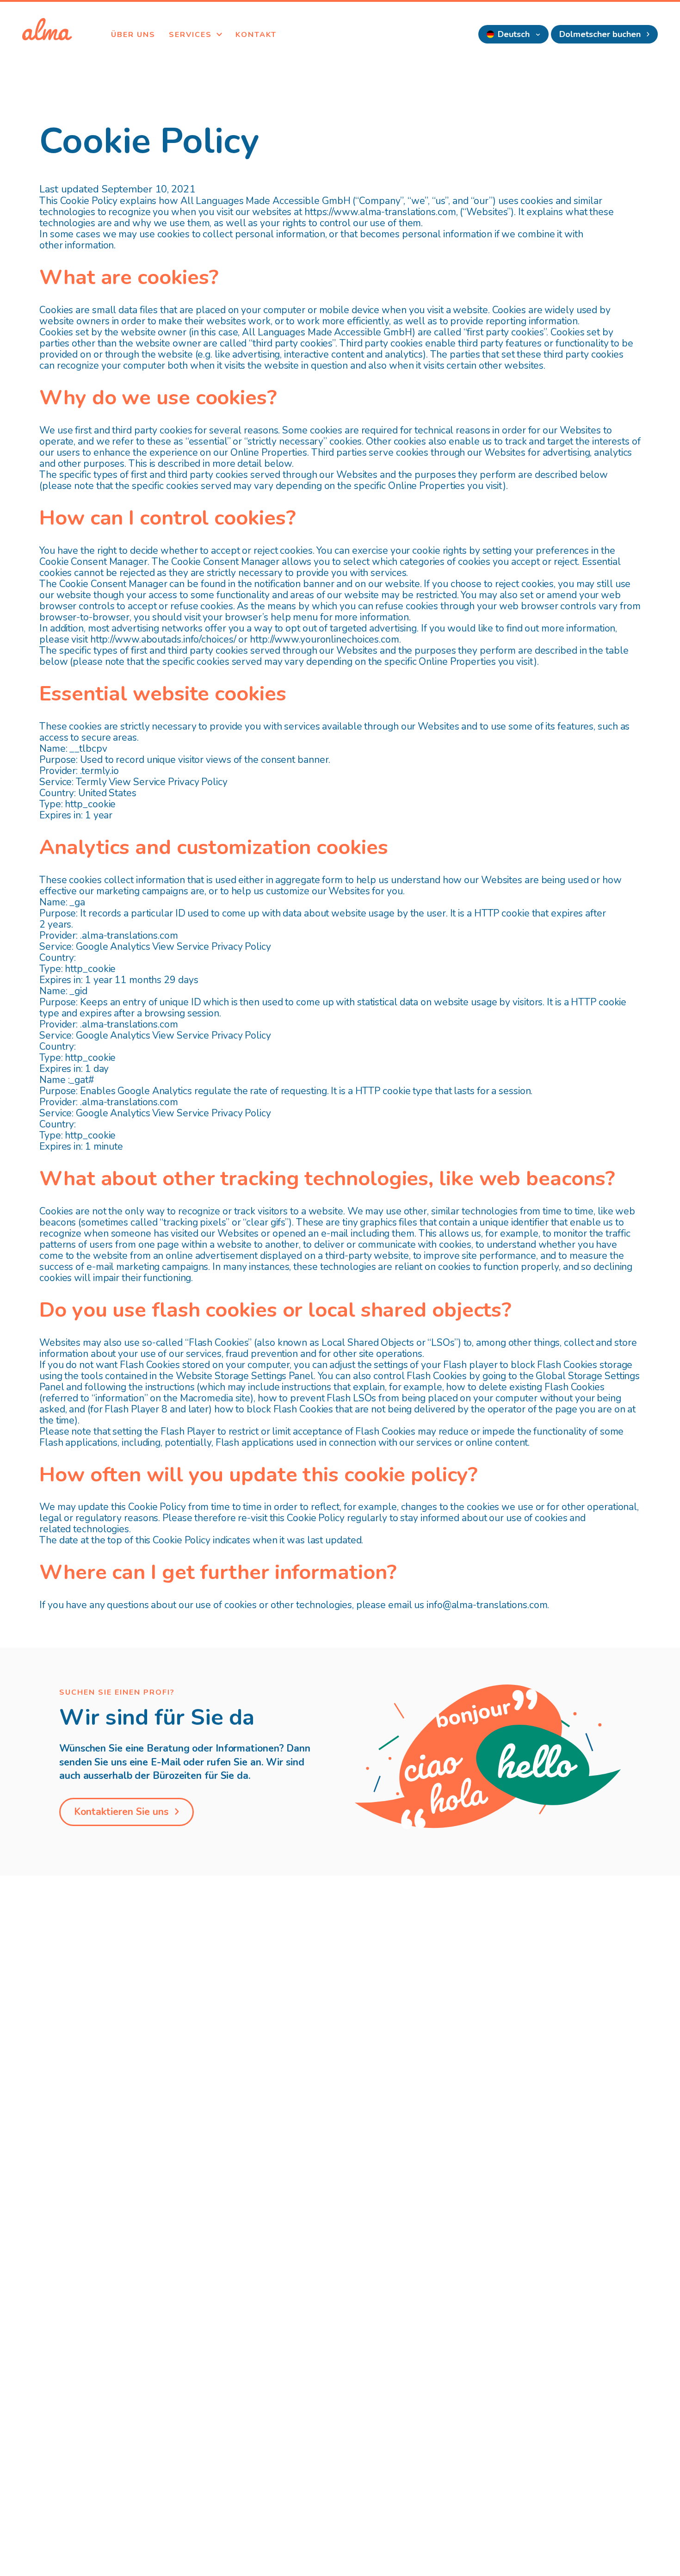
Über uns (133, 35)
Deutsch (515, 34)
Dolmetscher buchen (601, 34)
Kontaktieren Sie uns (123, 1812)
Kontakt (256, 35)
